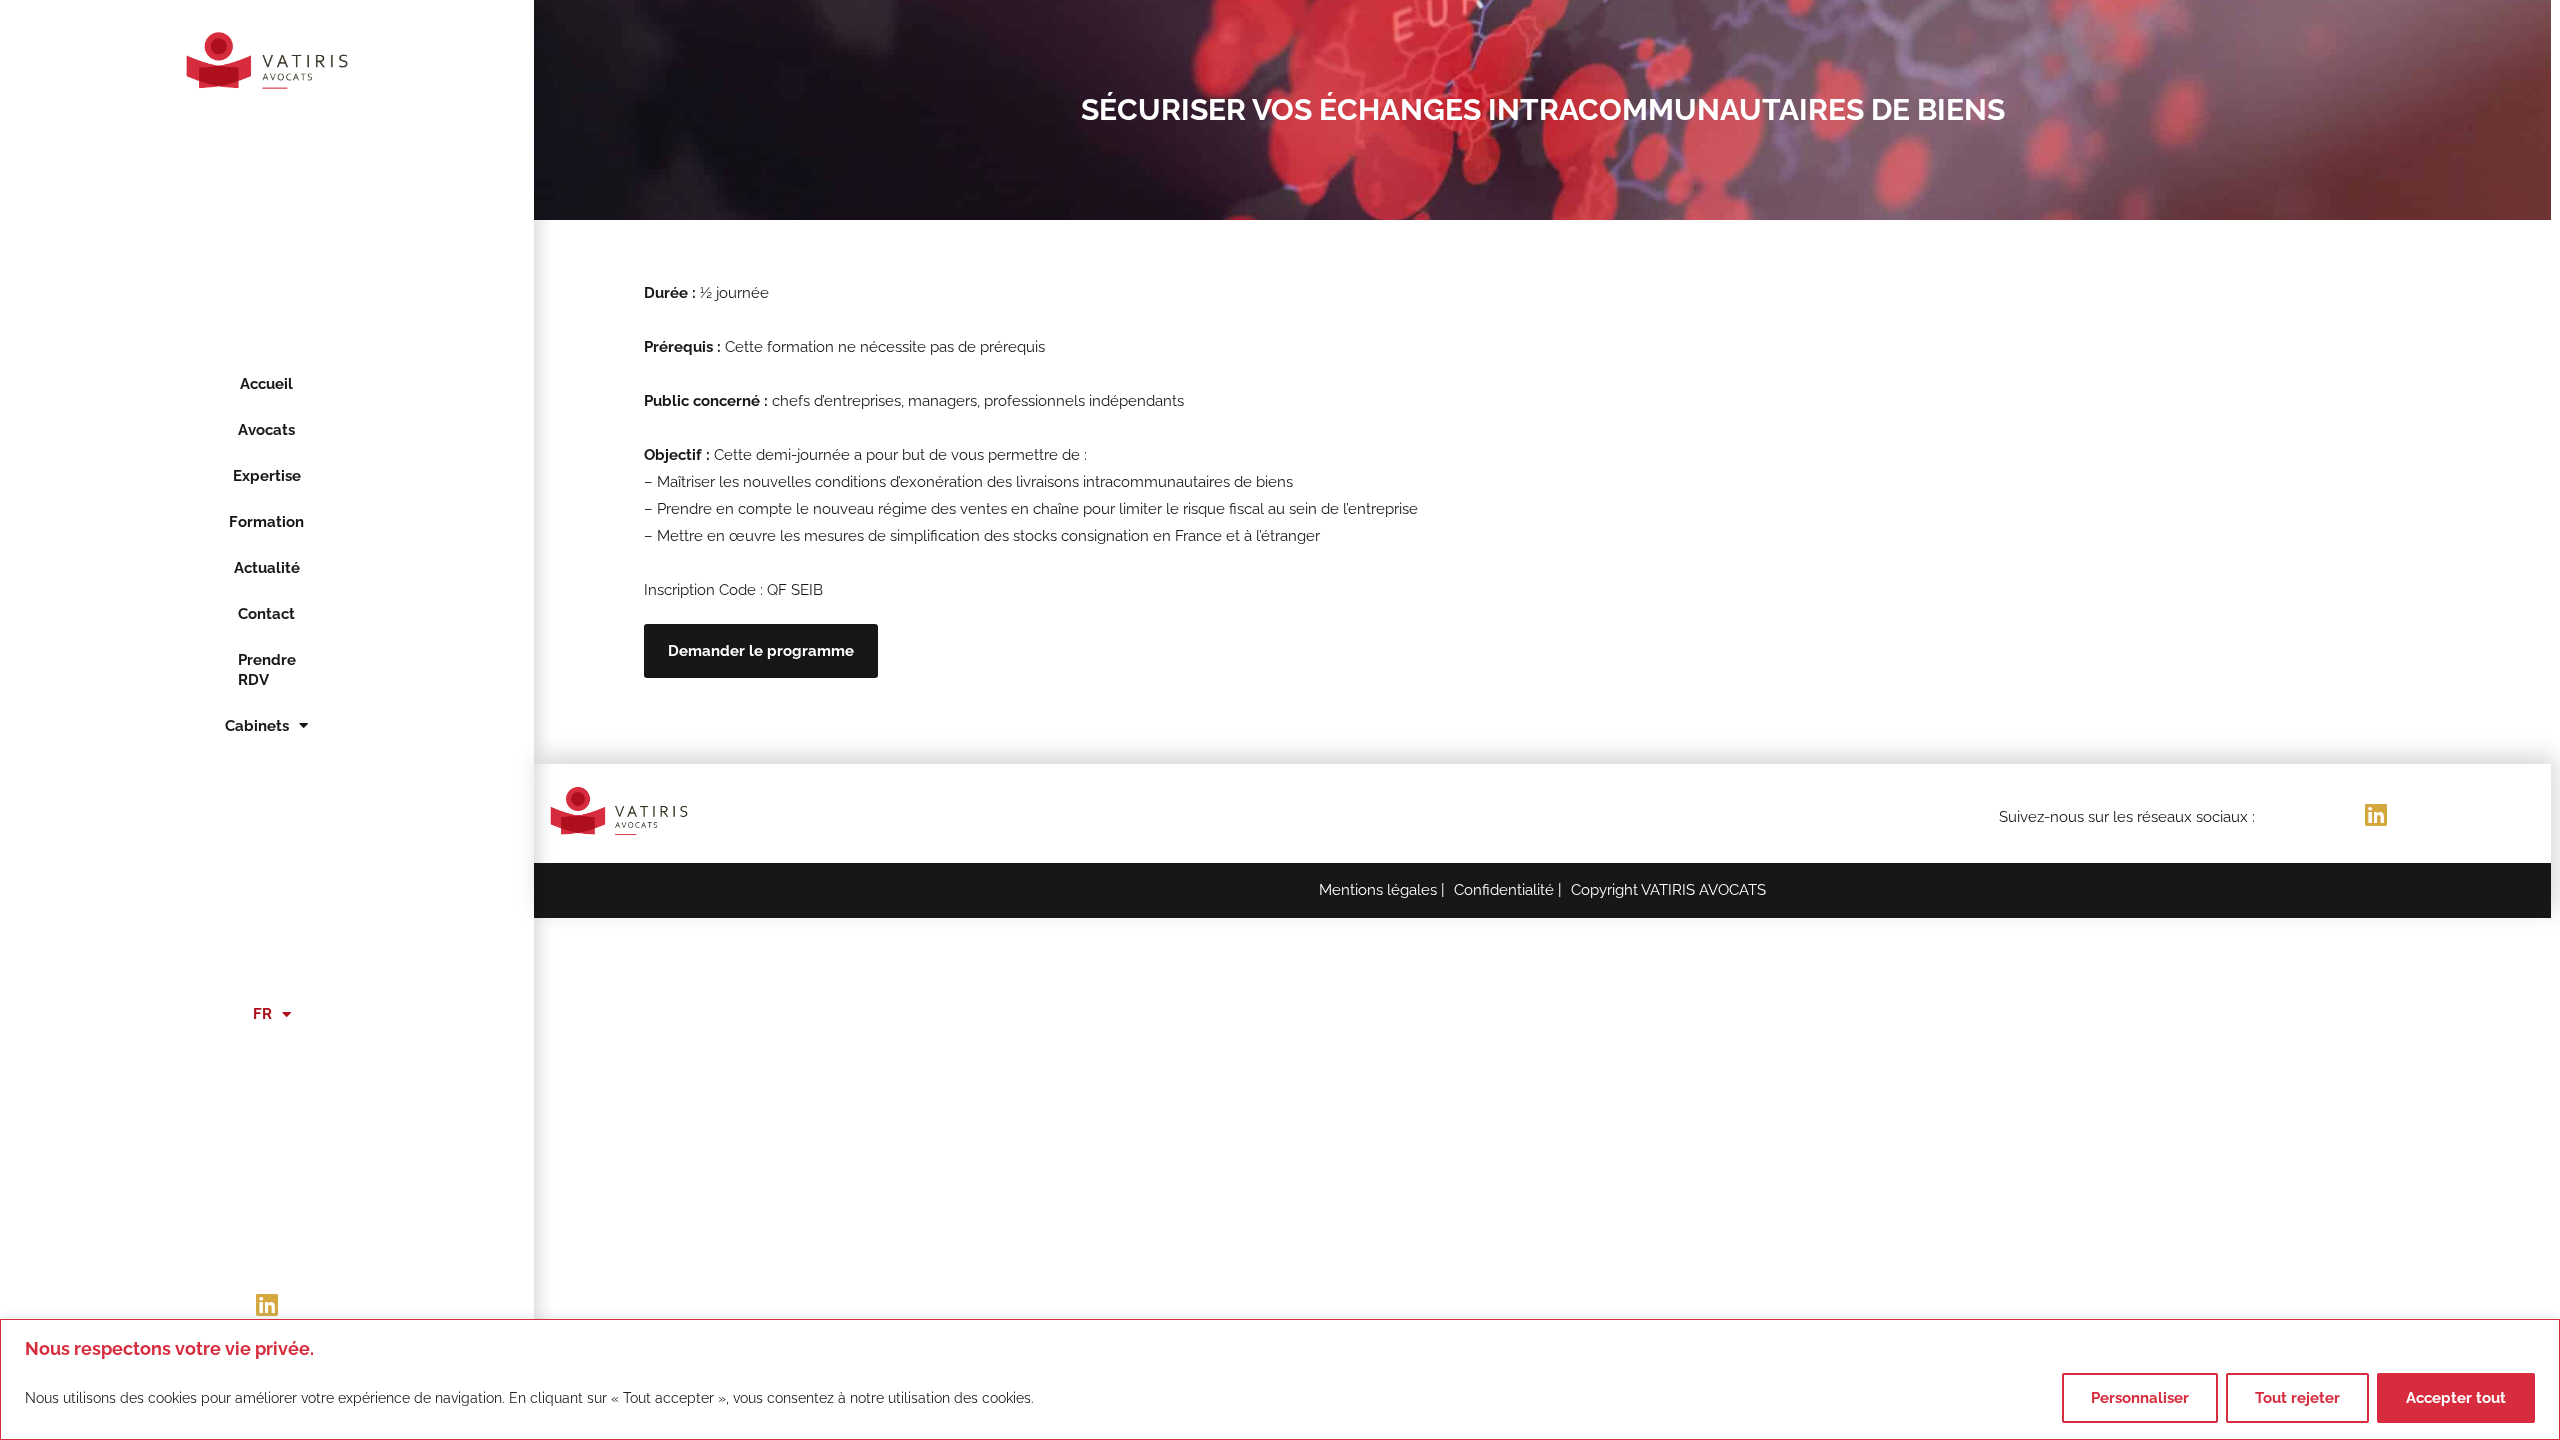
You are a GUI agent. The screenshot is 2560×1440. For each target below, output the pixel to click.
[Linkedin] (267, 1304)
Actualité (266, 568)
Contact (266, 614)
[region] (1280, 1379)
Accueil (266, 384)
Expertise (266, 476)
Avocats (266, 430)
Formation (266, 522)
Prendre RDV (266, 670)
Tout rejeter (2297, 1398)
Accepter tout (2456, 1398)
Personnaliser (2140, 1398)
